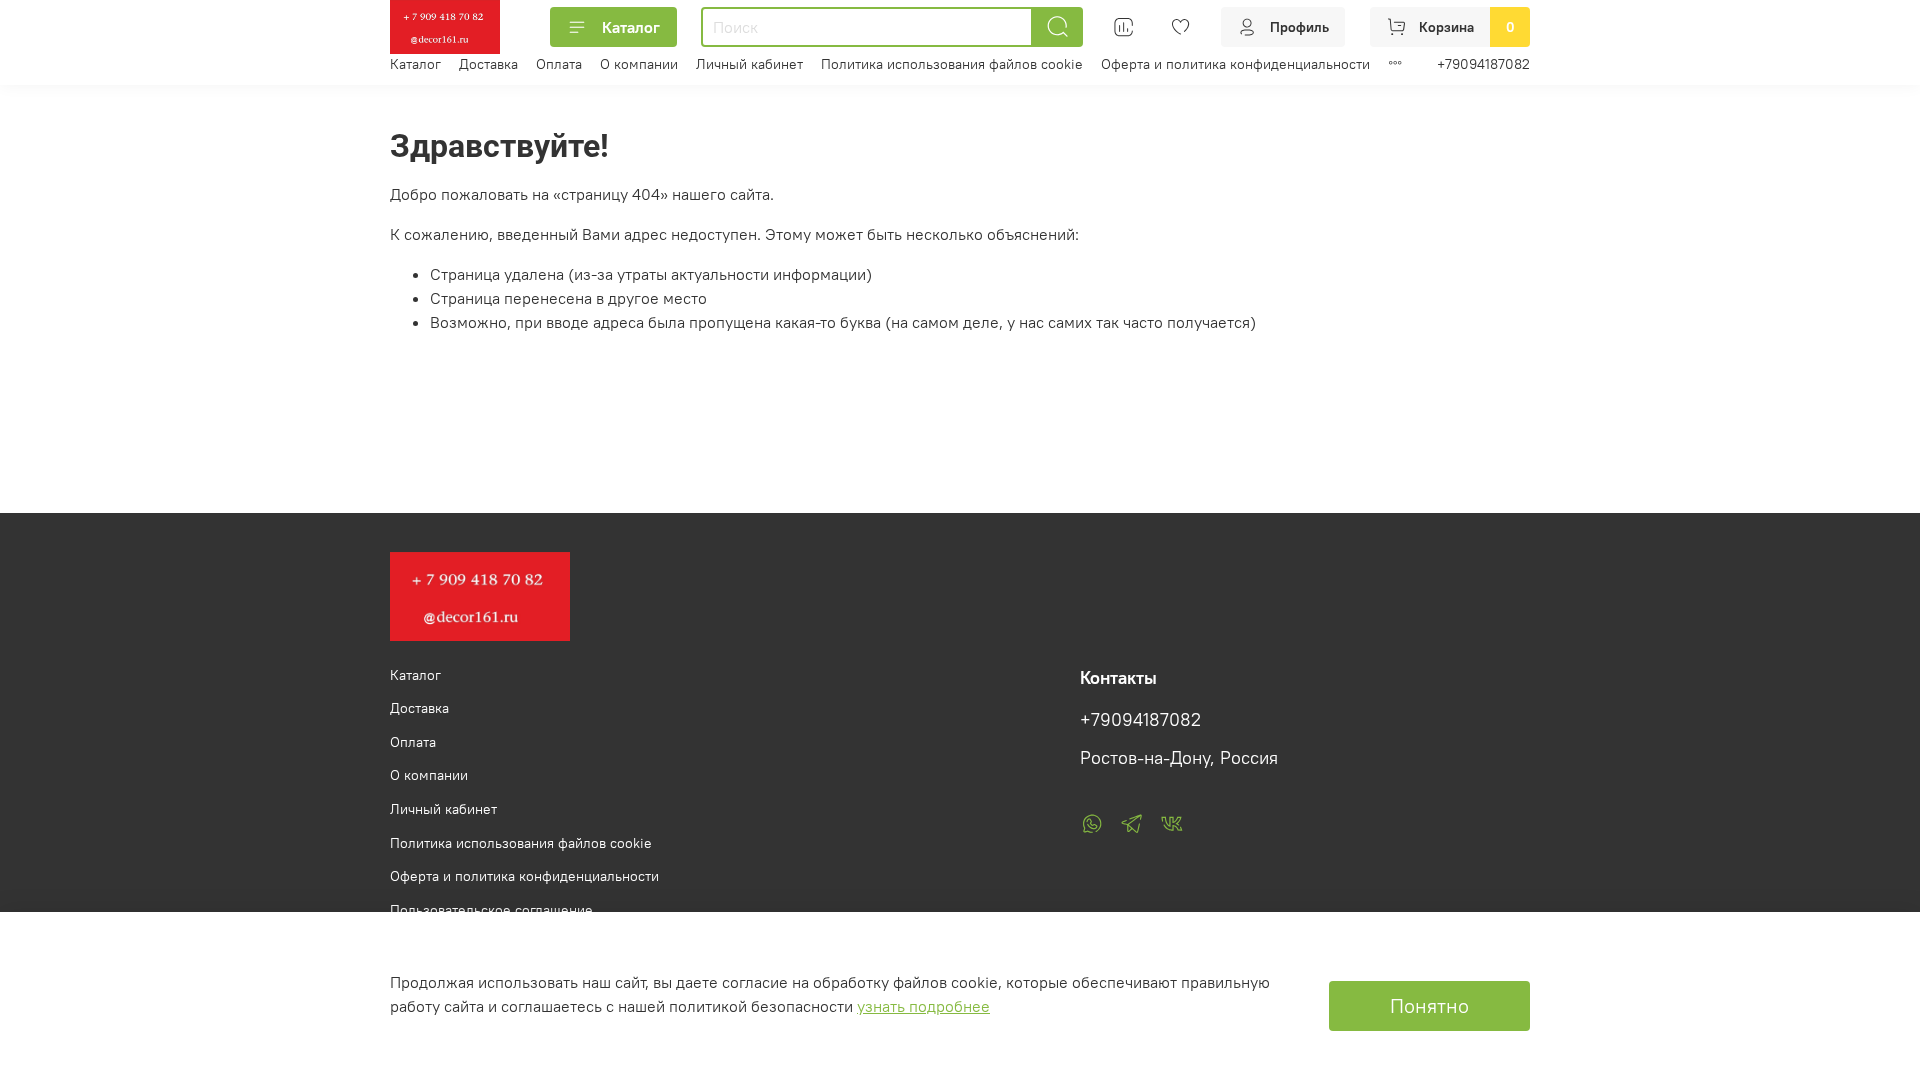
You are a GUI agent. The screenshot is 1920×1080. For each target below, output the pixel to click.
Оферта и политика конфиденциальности (1235, 64)
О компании (639, 64)
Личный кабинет (749, 64)
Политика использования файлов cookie (952, 64)
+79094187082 (1483, 64)
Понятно (1429, 1005)
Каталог (631, 27)
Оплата (559, 64)
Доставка (488, 64)
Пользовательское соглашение (491, 910)
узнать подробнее (923, 1006)
